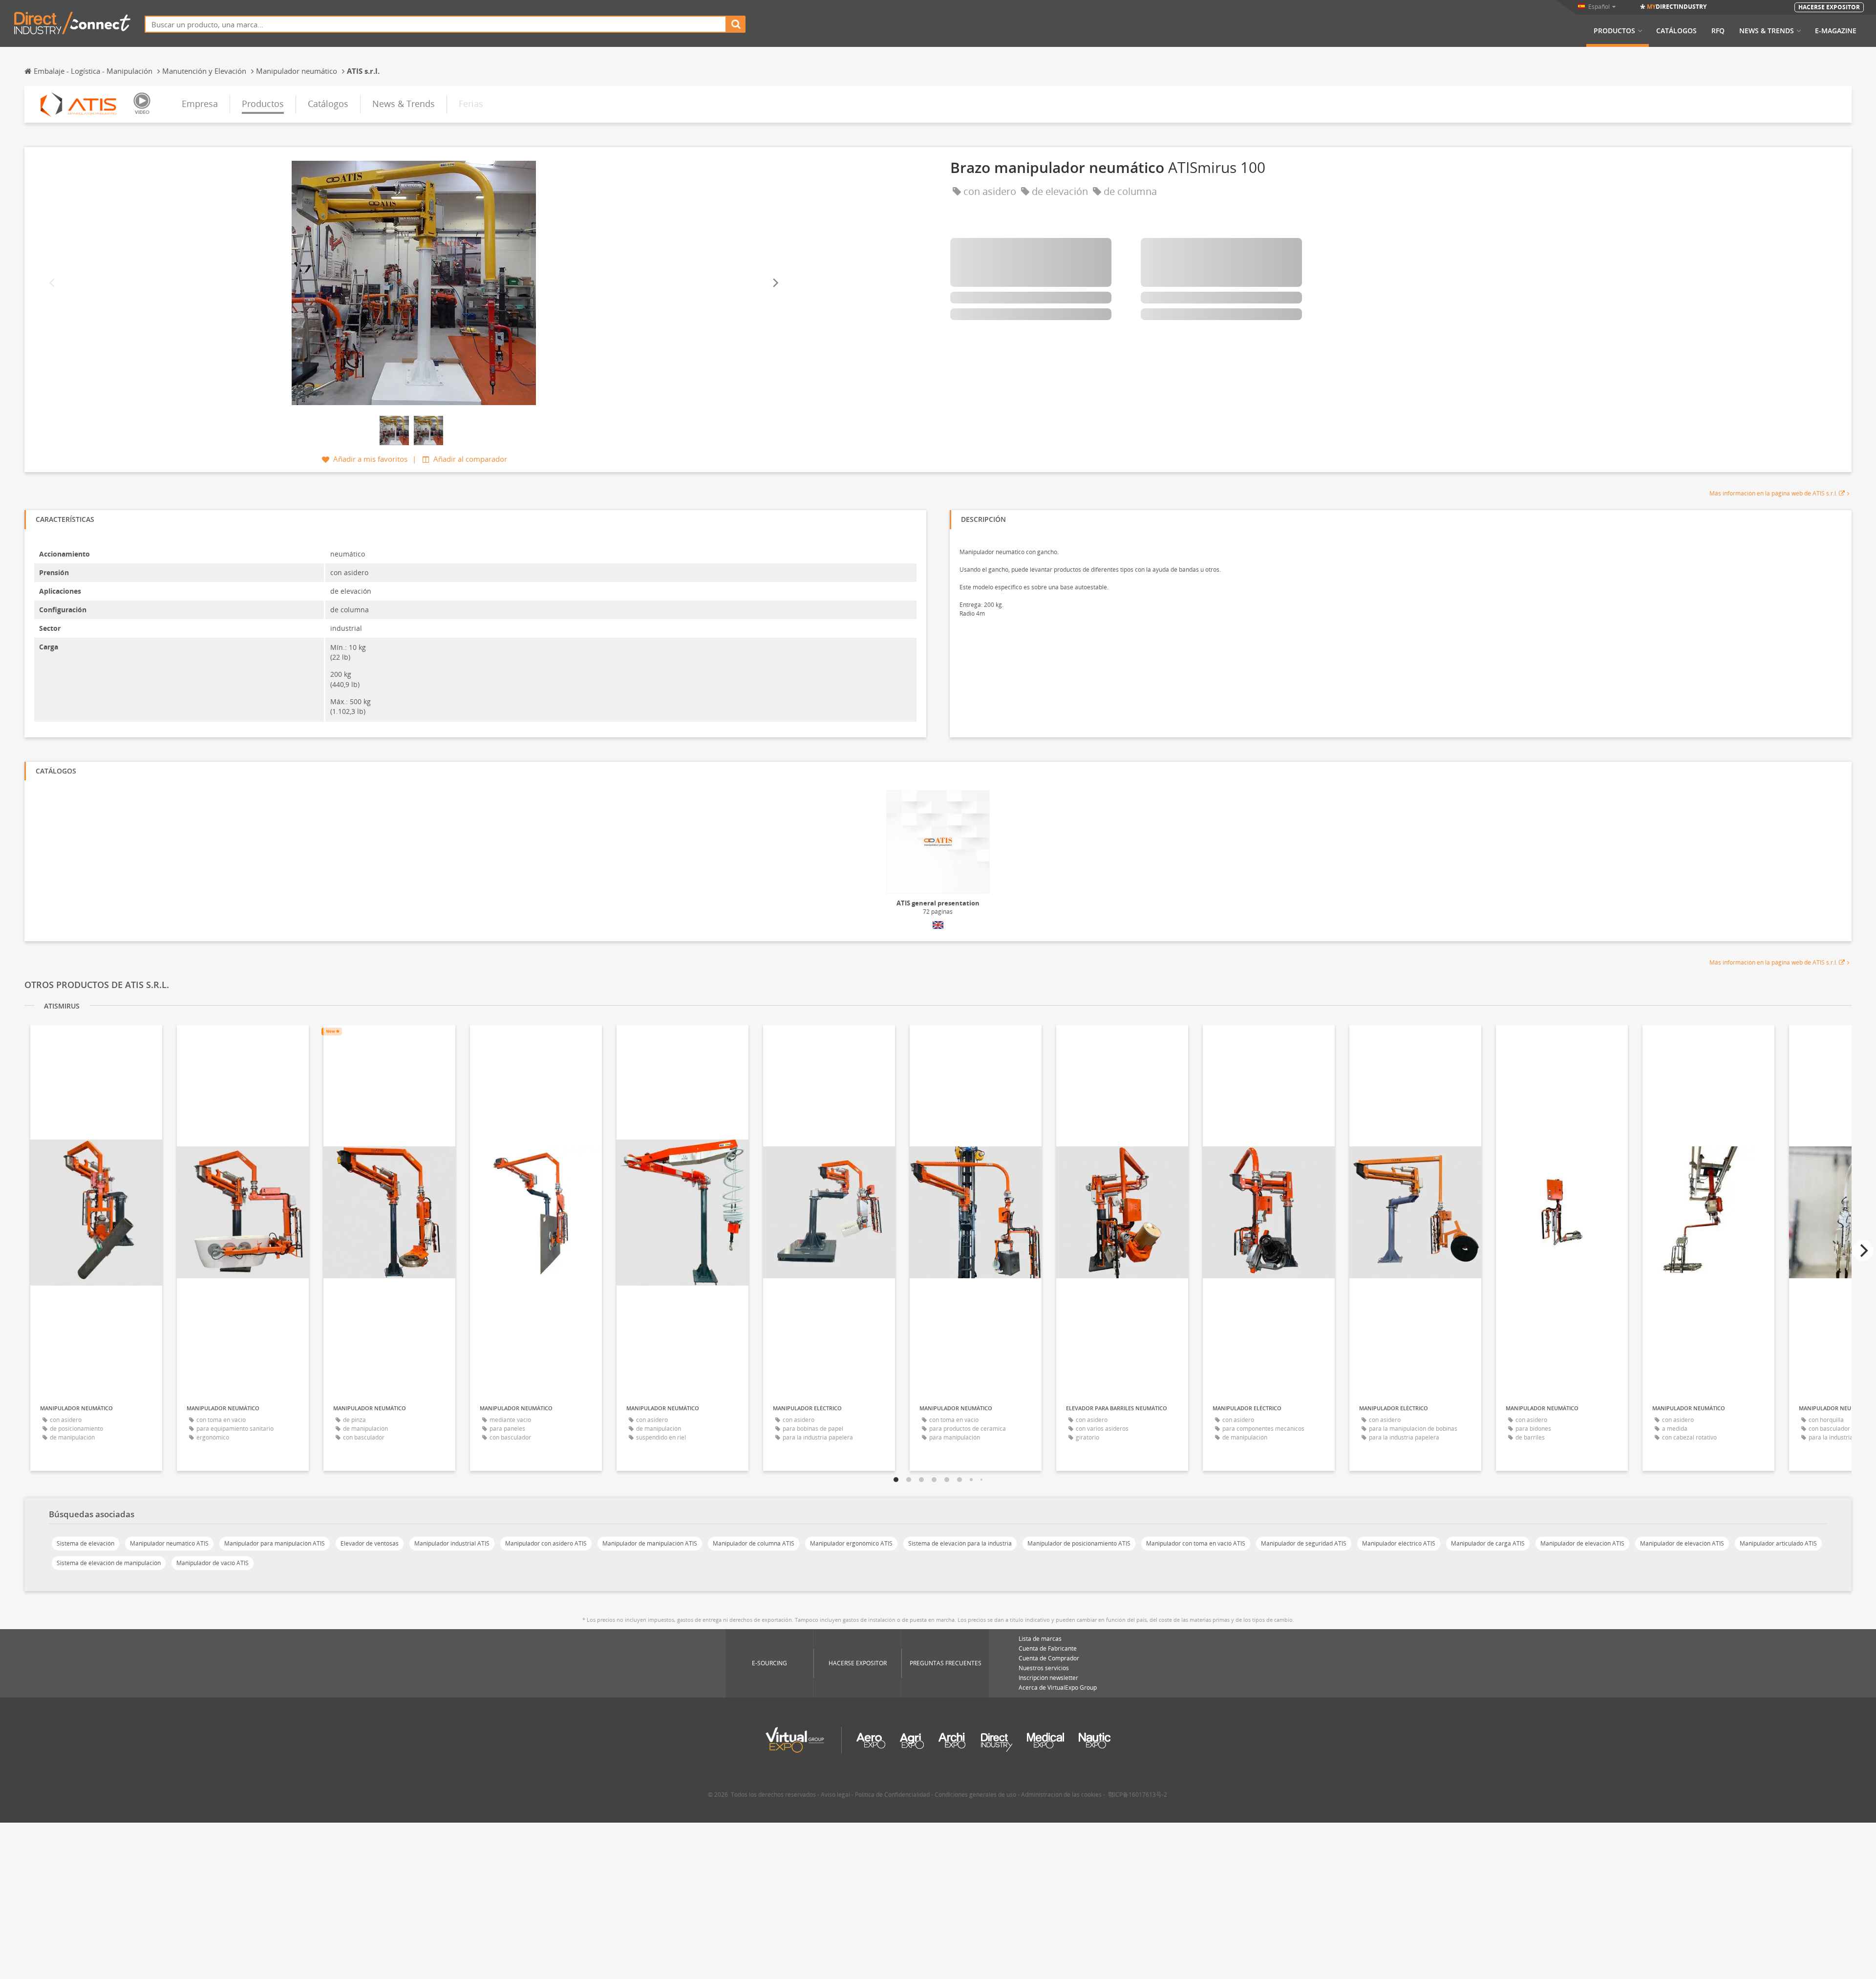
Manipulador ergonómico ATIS (851, 1543)
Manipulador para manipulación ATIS (275, 1543)
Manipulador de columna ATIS (754, 1543)
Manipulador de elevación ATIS (1582, 1543)
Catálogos (1676, 31)
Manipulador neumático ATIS (169, 1543)
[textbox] (436, 24)
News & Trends (1767, 31)
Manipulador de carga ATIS (1488, 1543)
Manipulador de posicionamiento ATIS (1079, 1543)
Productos (1614, 31)
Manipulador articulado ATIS (1778, 1543)
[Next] (775, 283)
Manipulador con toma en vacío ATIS (1196, 1543)
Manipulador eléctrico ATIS (1399, 1543)
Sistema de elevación (85, 1543)
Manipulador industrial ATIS (452, 1543)
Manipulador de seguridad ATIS (1304, 1543)
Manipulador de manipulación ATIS (650, 1543)
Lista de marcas (1040, 1639)
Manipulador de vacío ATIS (213, 1563)
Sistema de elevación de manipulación (109, 1563)
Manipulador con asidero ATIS (546, 1543)
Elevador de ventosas (370, 1543)
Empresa (200, 104)
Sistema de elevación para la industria (960, 1543)
